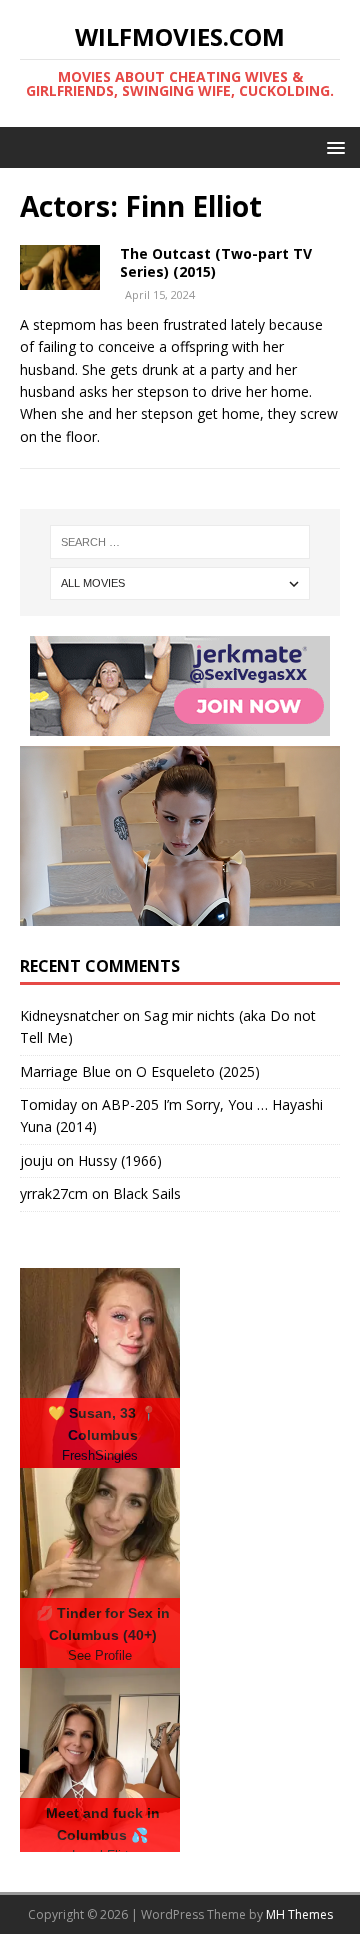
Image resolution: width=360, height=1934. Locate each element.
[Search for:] (180, 542)
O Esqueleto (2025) (198, 1071)
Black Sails (147, 1193)
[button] (332, 146)
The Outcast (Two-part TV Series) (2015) (216, 262)
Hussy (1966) (120, 1160)
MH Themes (299, 1914)
